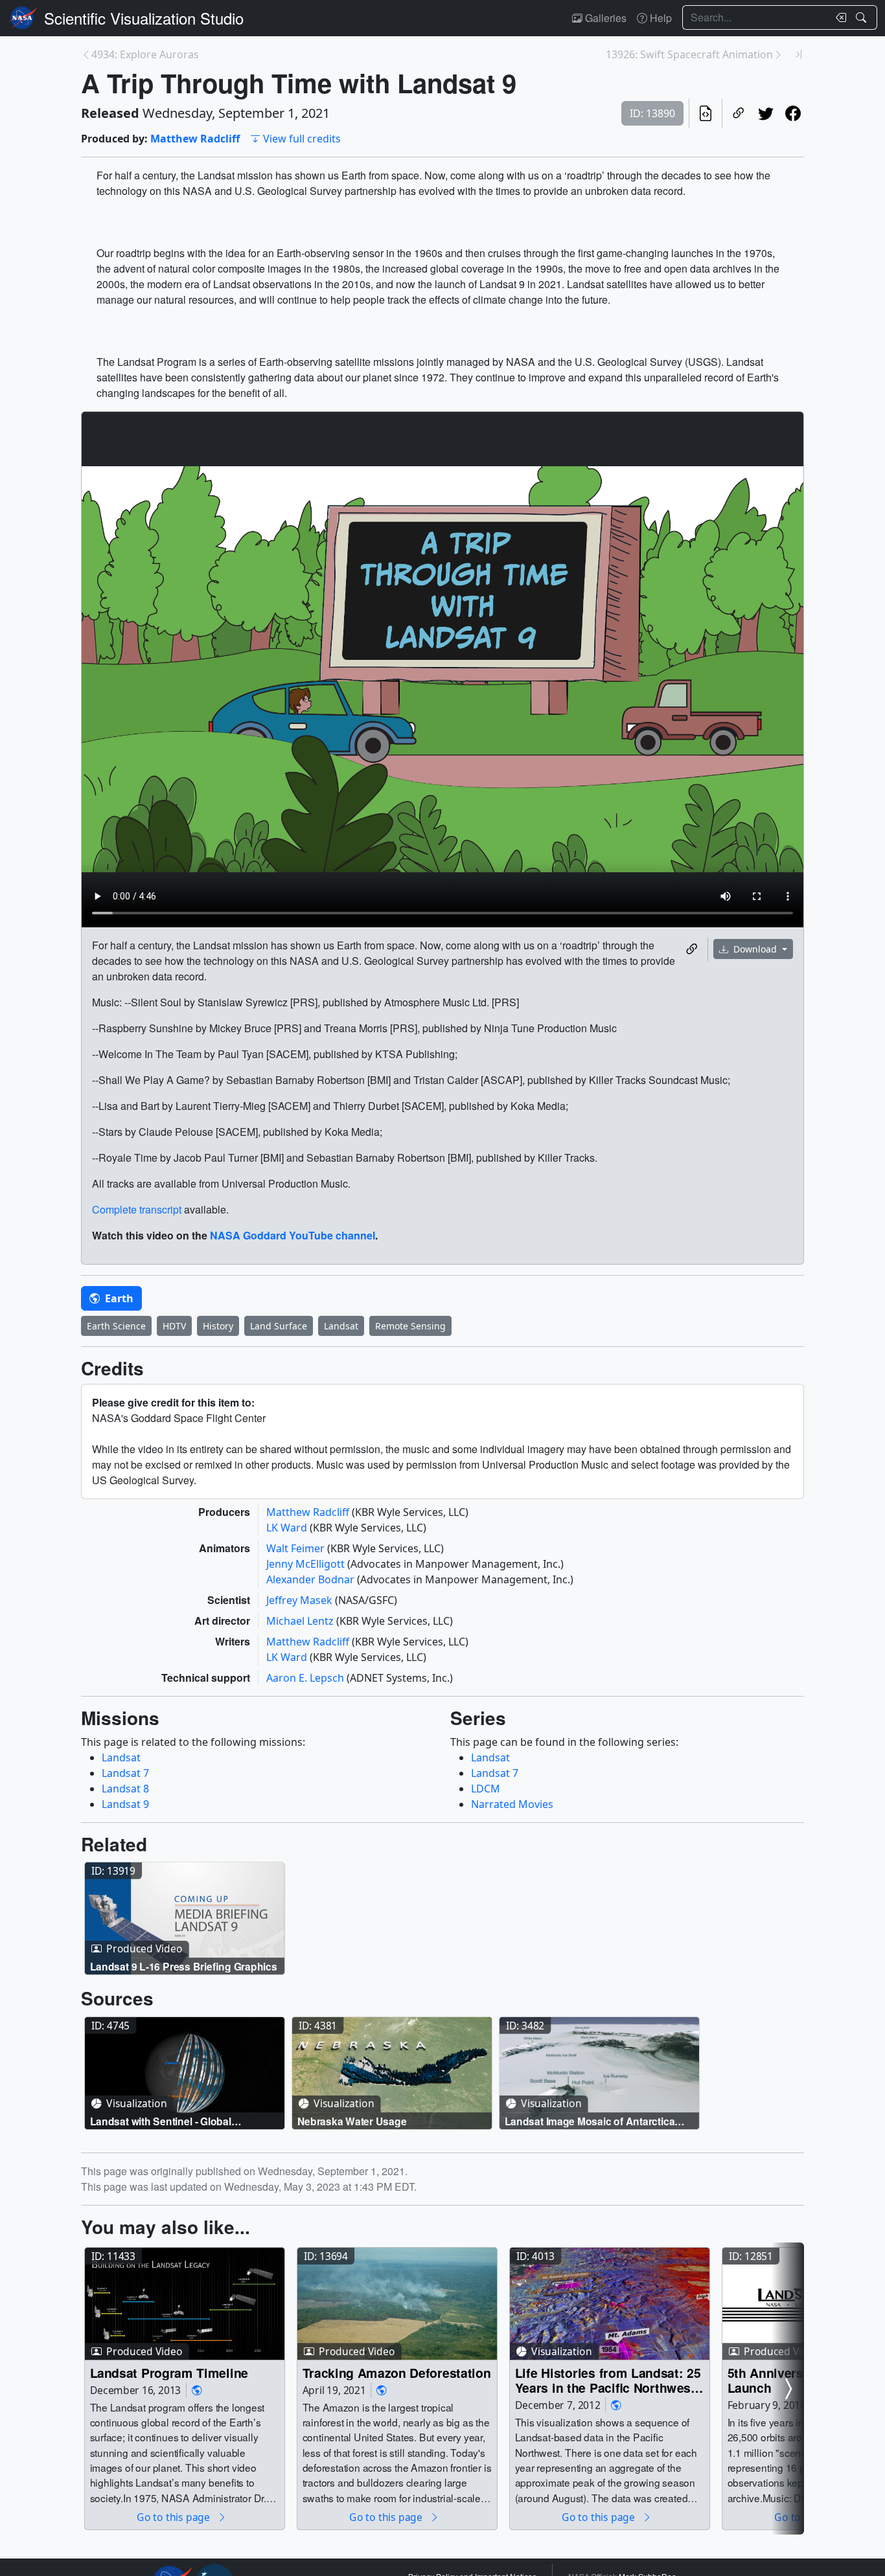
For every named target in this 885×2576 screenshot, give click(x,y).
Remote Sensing (410, 1326)
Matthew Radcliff (195, 139)
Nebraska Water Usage (352, 2121)
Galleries (604, 18)
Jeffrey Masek (301, 1600)
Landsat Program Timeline (169, 2372)
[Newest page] (799, 54)
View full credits (302, 139)
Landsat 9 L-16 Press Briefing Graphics (184, 1966)
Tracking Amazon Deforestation (397, 2372)
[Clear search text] (838, 17)
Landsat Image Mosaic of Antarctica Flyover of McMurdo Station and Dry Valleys (591, 2121)
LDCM (486, 1789)
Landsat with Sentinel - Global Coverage (161, 2121)
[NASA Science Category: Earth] (197, 2390)
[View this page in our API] (706, 113)
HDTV (174, 1326)
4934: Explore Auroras (145, 54)
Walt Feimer (297, 1548)
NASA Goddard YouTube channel (293, 1235)
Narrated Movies (512, 1804)
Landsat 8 (125, 1789)
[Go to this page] (185, 1919)
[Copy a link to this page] (739, 113)
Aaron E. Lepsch (306, 1678)
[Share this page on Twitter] (766, 113)
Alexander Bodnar (312, 1579)
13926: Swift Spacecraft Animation (689, 54)
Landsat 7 (125, 1773)
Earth (118, 1298)
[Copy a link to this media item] (692, 949)
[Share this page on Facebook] (793, 113)
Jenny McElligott (307, 1564)
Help (660, 18)
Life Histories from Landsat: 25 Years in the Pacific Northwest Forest (608, 2380)
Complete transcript (137, 1209)
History (218, 1326)
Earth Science (116, 1326)
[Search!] (863, 17)
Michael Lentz (301, 1621)
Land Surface (279, 1326)
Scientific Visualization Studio (144, 18)
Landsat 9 (125, 1804)
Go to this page (174, 2517)
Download (755, 949)
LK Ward (288, 1528)
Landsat (341, 1326)
